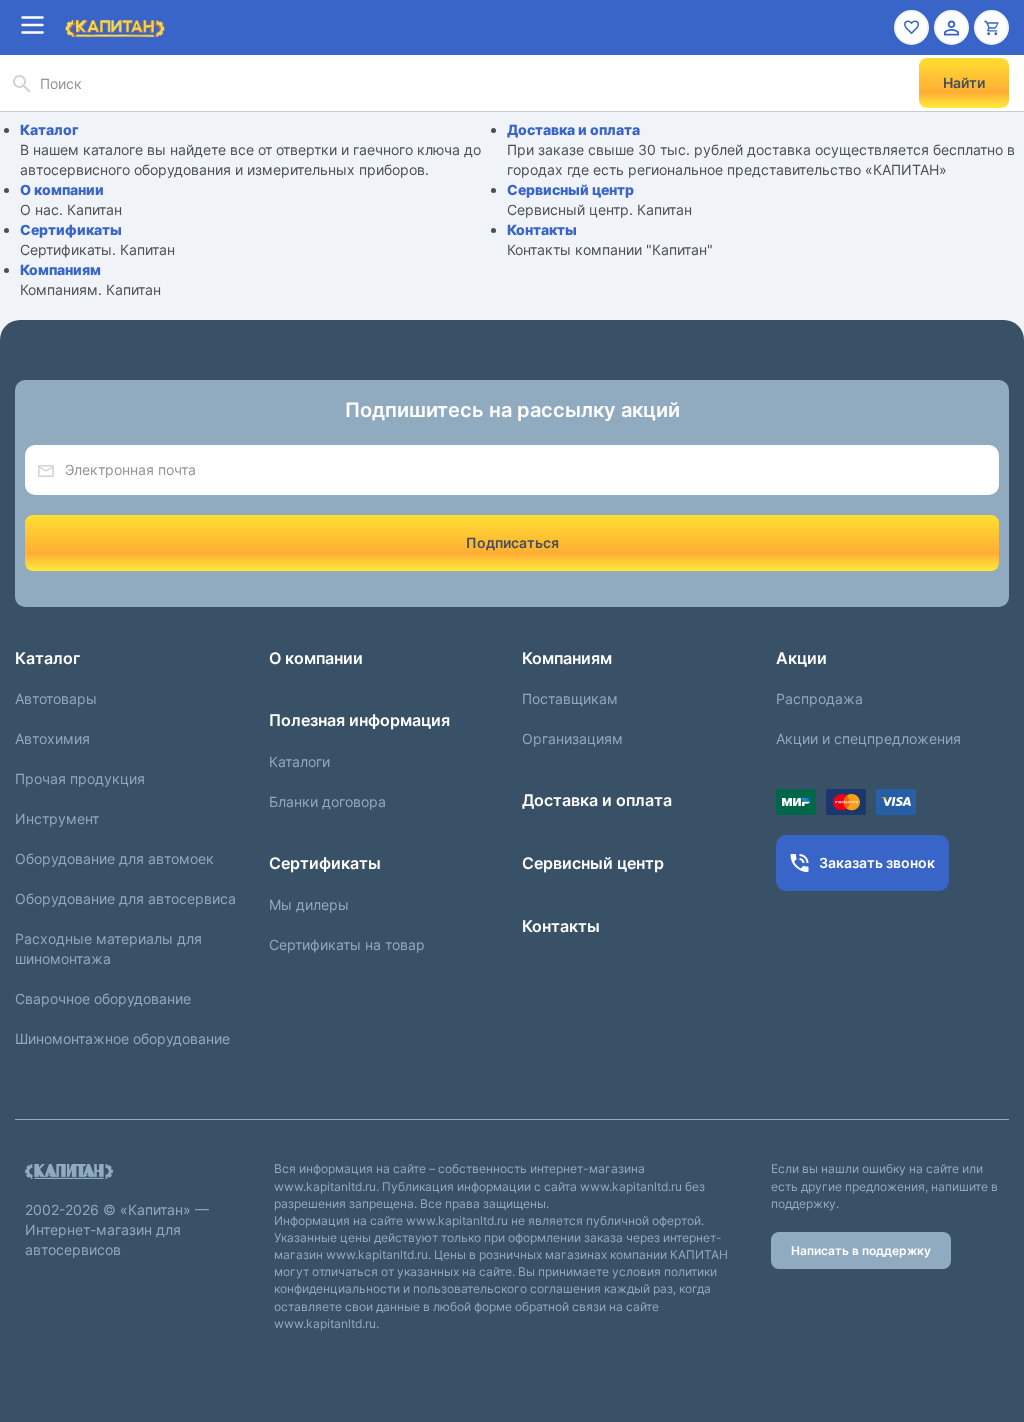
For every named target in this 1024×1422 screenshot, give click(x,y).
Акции (801, 658)
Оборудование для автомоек (114, 858)
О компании (62, 189)
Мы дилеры (309, 904)
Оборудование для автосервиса (125, 898)
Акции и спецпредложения (868, 738)
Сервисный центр (570, 189)
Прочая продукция (80, 778)
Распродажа (819, 698)
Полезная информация (359, 720)
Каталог (49, 129)
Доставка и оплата (573, 129)
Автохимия (52, 738)
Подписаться (512, 542)
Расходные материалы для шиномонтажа (108, 948)
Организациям (572, 738)
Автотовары (56, 698)
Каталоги (299, 761)
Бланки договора (327, 801)
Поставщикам (570, 698)
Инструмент (57, 818)
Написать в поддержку (861, 1250)
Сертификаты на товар (347, 944)
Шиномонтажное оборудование (122, 1038)
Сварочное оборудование (103, 998)
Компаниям (60, 269)
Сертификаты (71, 229)
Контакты (542, 229)
